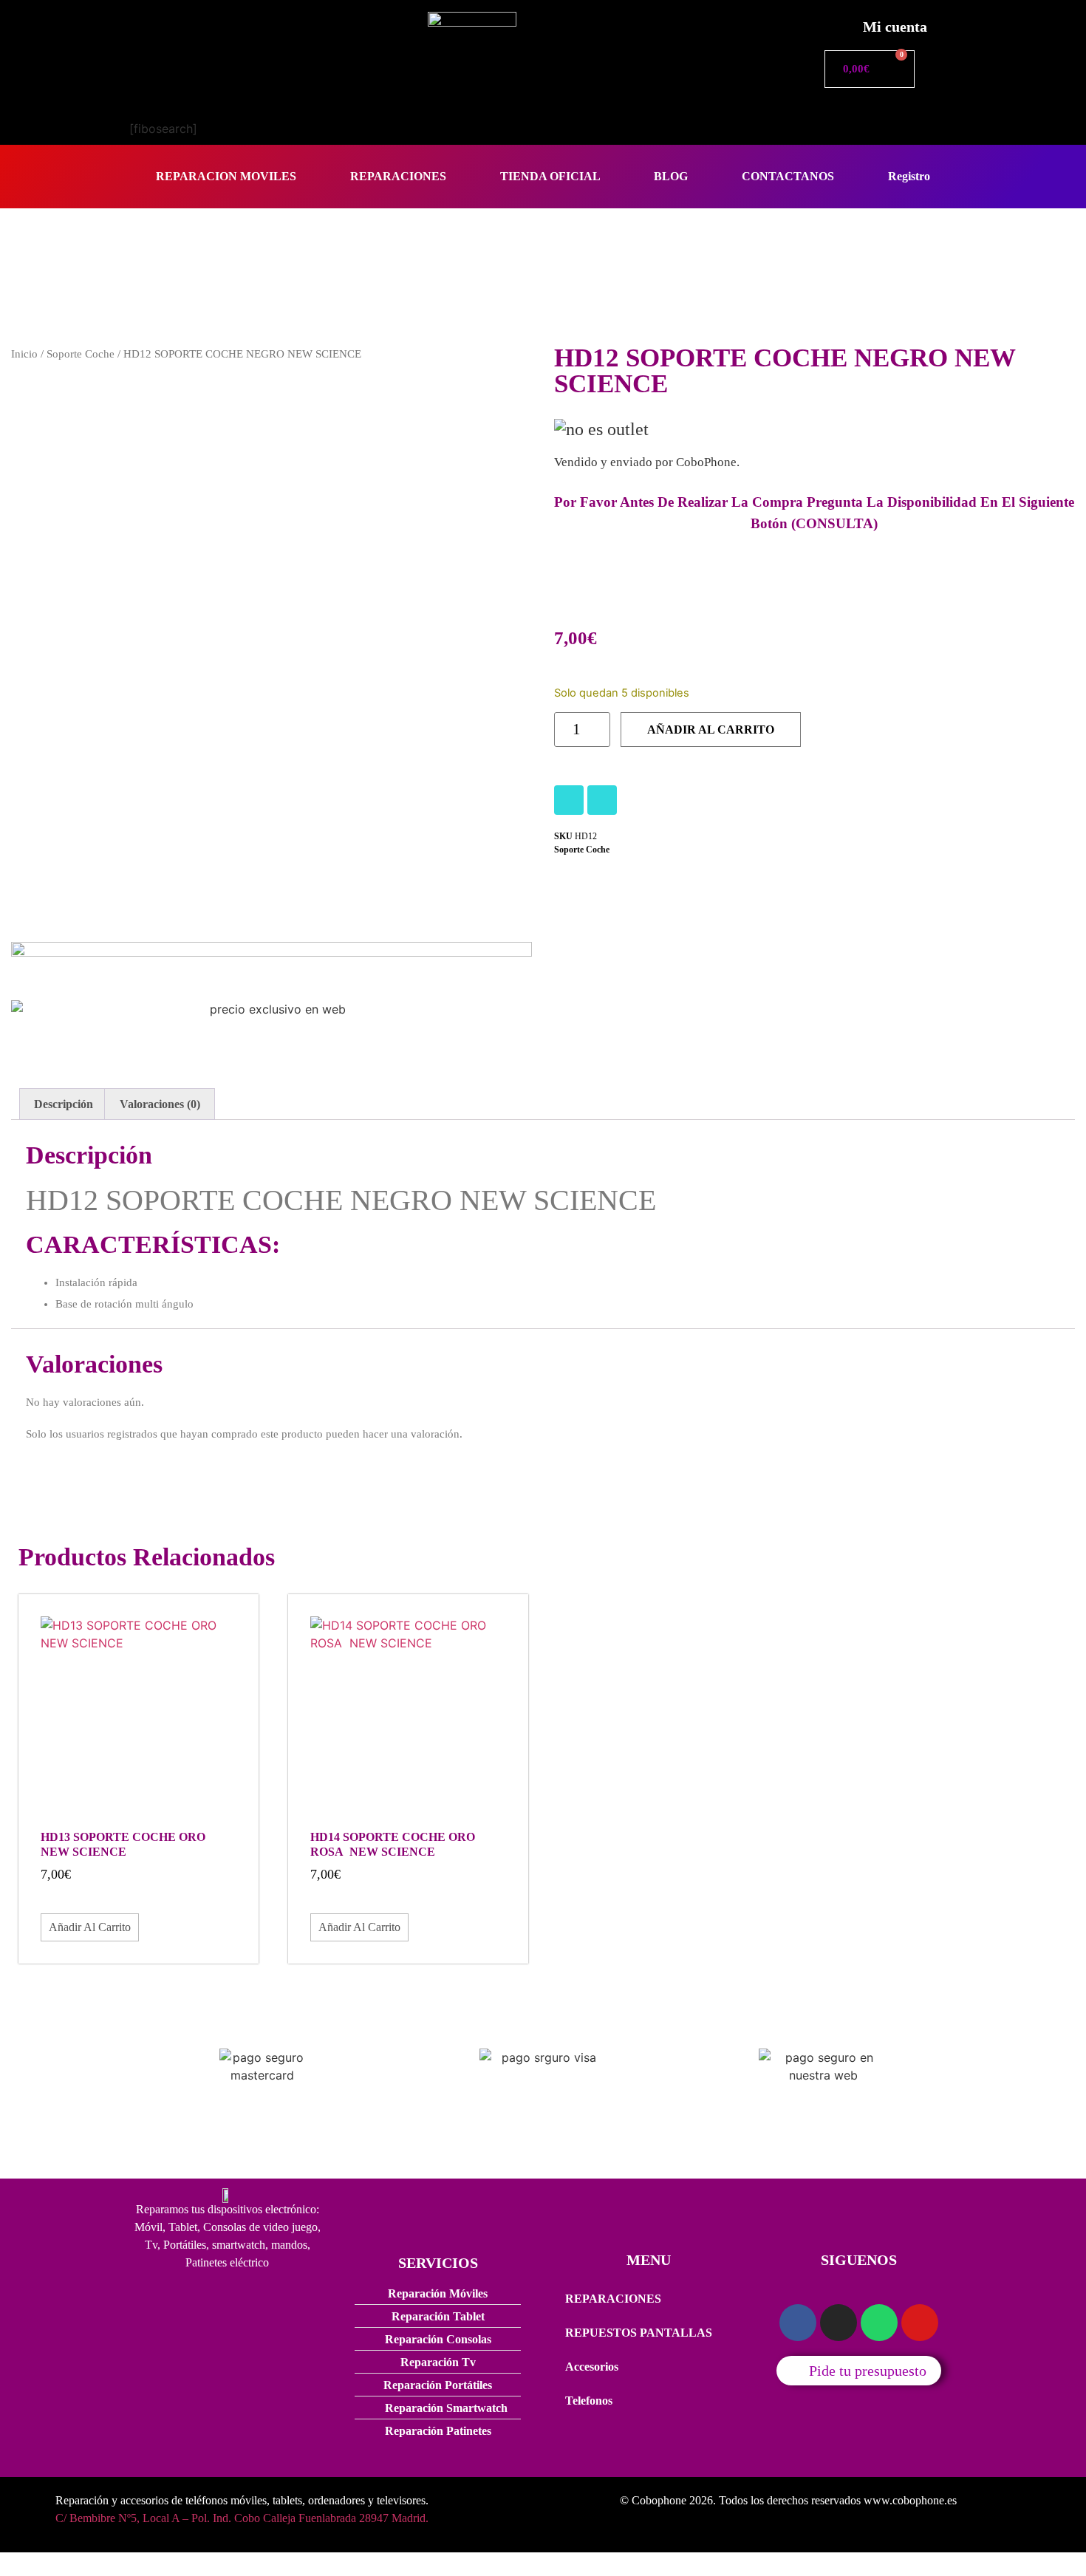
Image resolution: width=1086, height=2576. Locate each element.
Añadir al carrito (711, 730)
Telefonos (589, 2401)
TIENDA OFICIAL (550, 176)
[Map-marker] (920, 2323)
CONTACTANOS (788, 176)
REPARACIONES (398, 176)
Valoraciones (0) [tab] (160, 1104)
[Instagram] (569, 800)
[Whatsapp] (879, 2323)
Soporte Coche (81, 354)
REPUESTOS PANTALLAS (639, 2333)
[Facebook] (602, 800)
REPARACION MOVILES (226, 176)
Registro (909, 176)
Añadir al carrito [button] (90, 1927)
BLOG (671, 176)
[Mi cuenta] (835, 23)
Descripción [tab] (64, 1104)
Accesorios (592, 2367)
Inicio (24, 354)
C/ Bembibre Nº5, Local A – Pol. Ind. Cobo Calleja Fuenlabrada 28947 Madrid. (242, 2518)
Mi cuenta (895, 27)
